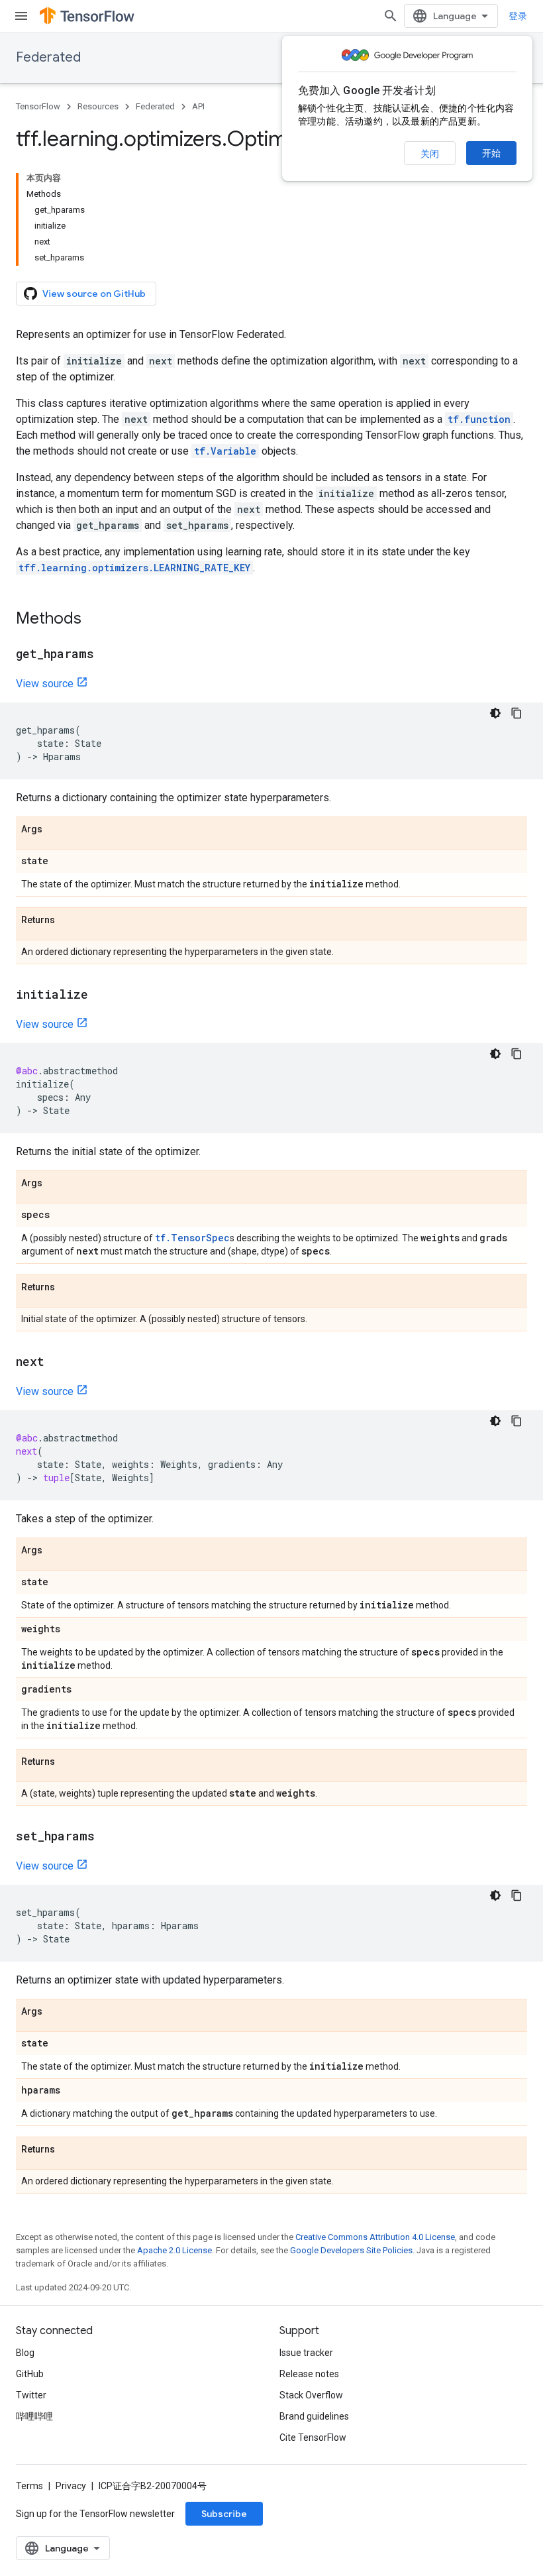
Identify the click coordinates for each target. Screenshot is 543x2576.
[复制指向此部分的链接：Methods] (95, 620)
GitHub (30, 2374)
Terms (29, 2486)
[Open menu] (21, 16)
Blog (25, 2353)
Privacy (71, 2486)
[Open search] (391, 16)
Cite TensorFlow (313, 2437)
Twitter (31, 2395)
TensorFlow (38, 106)
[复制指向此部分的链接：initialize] (101, 995)
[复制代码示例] (517, 713)
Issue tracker (306, 2353)
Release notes (309, 2374)
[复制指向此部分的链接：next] (58, 1363)
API (198, 106)
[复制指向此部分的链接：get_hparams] (107, 655)
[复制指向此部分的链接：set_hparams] (108, 1837)
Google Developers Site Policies (351, 2250)
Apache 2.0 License (174, 2250)
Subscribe (224, 2514)
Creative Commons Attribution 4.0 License (375, 2237)
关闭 (430, 154)
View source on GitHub (94, 294)
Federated (48, 57)
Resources (98, 106)
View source (45, 684)
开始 (491, 153)
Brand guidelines (314, 2416)
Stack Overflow (311, 2395)
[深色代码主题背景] (495, 713)
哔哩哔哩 (34, 2416)
